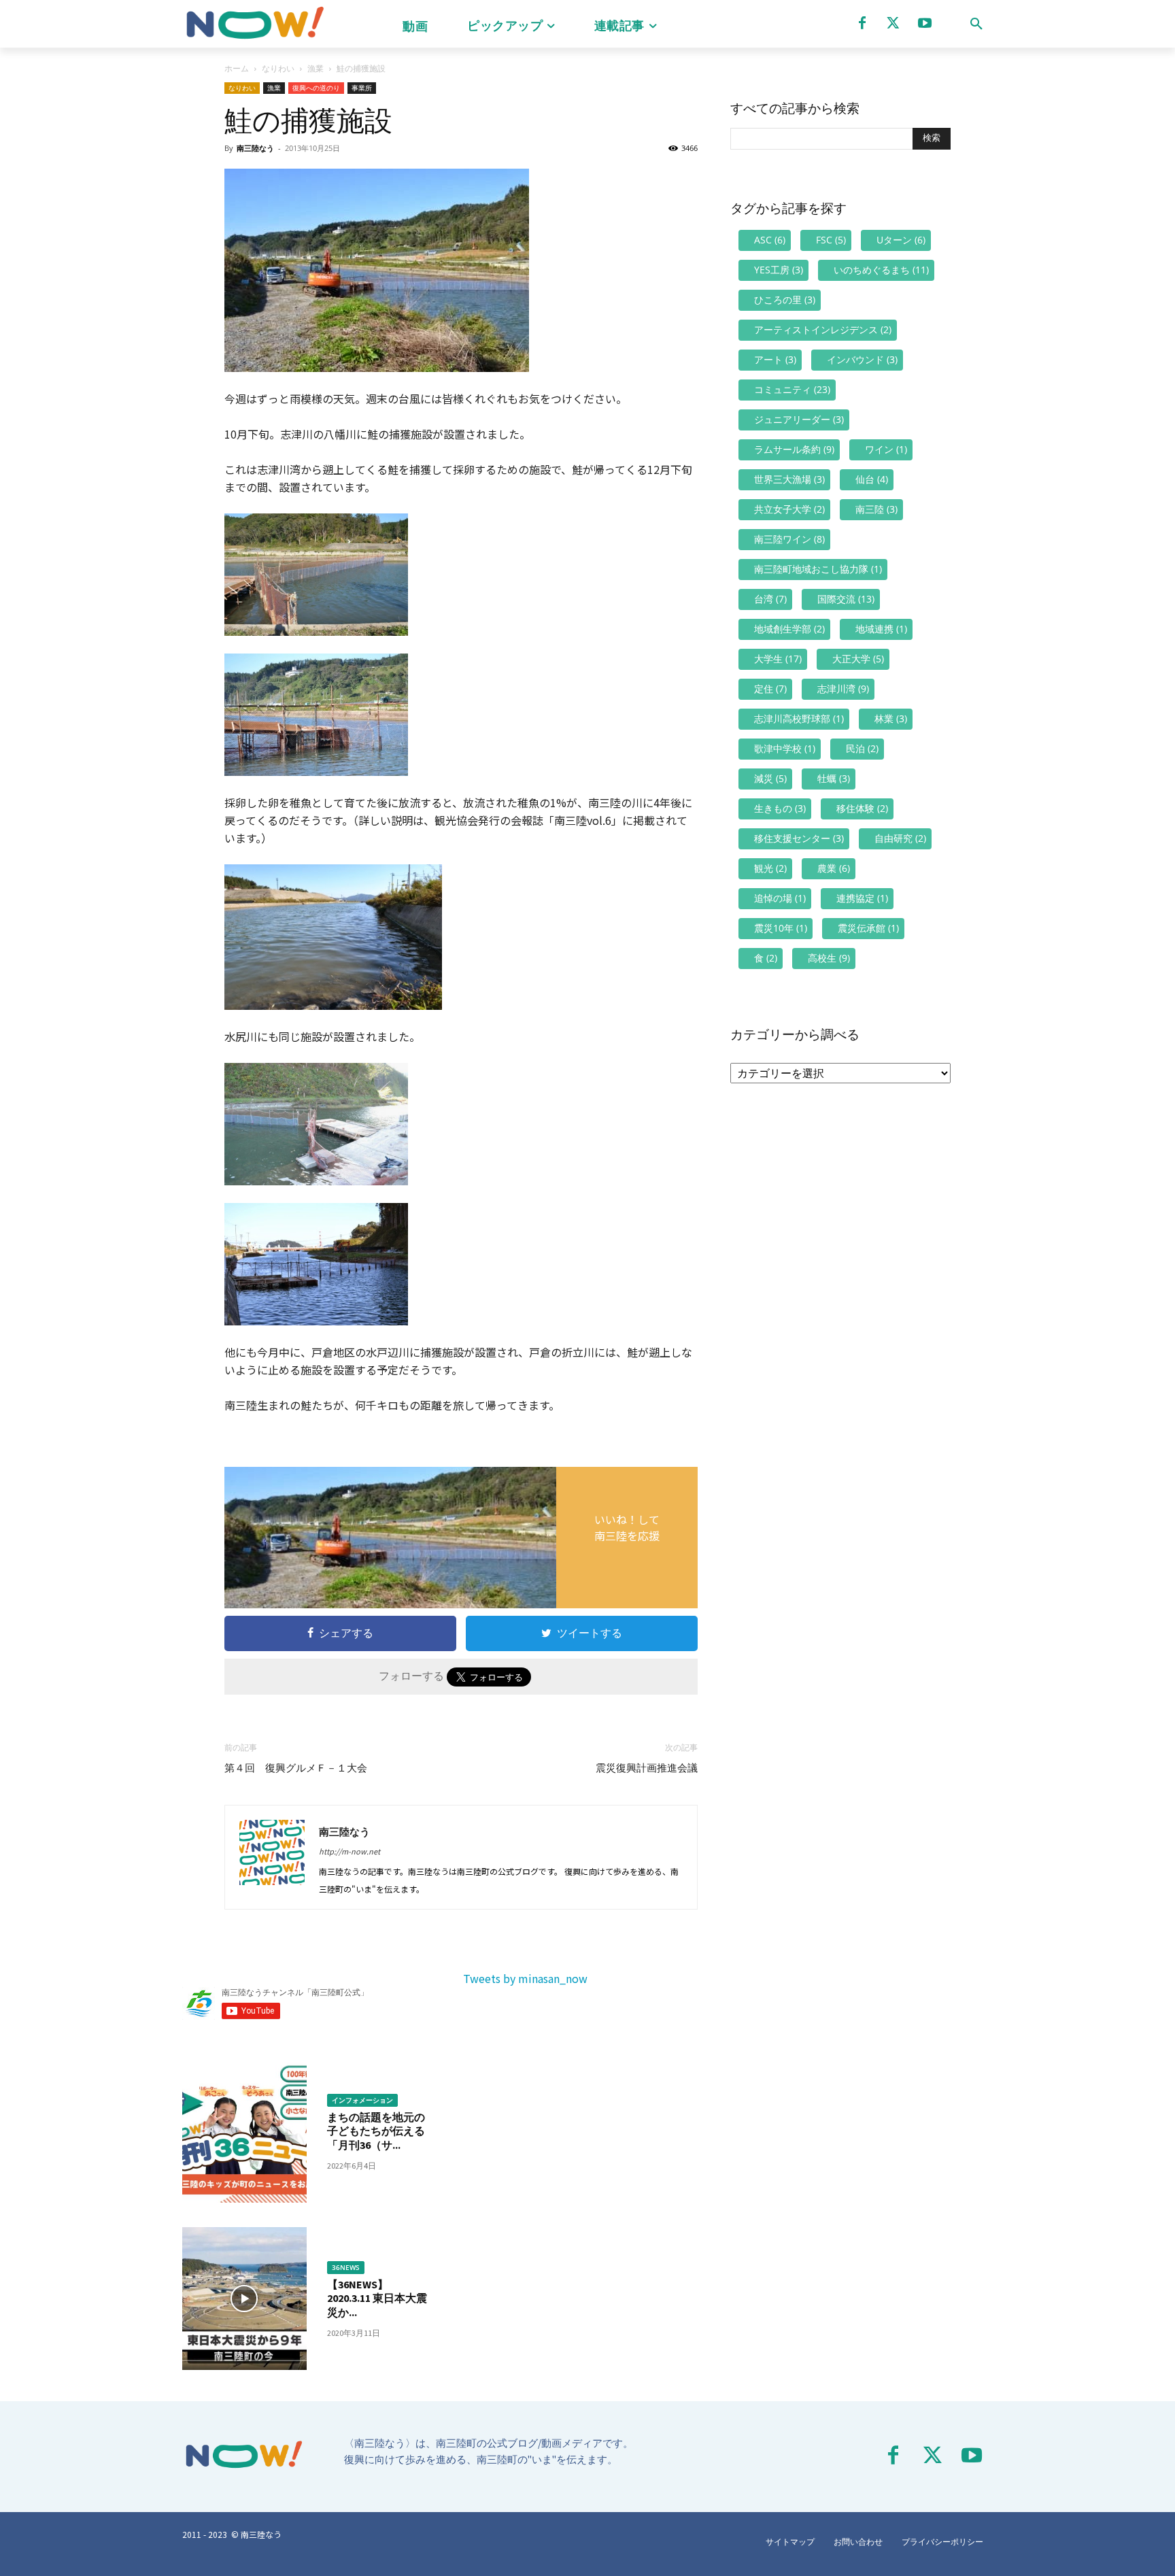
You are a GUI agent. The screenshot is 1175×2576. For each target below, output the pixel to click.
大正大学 (858, 659)
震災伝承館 (868, 928)
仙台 (872, 479)
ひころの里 (785, 300)
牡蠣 (834, 778)
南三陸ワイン (789, 539)
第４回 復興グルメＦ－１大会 (296, 1768)
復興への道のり (316, 88)
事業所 (362, 88)
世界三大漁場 (789, 479)
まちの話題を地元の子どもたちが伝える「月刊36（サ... (376, 2131)
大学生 (778, 659)
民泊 (862, 748)
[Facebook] (862, 23)
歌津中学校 (785, 748)
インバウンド (862, 359)
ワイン (886, 449)
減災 (770, 778)
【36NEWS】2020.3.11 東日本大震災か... (377, 2299)
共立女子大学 (789, 509)
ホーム (237, 68)
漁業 (316, 68)
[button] (976, 24)
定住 (770, 689)
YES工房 (779, 270)
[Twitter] (893, 23)
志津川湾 (843, 689)
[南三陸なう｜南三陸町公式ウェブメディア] (254, 24)
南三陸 (876, 509)
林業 (891, 718)
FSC (831, 240)
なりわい (278, 68)
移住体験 (862, 808)
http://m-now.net (350, 1851)
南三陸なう (255, 148)
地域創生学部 (789, 629)
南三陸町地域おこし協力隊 (818, 569)
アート (775, 359)
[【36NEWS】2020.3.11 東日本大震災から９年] (244, 2299)
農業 (834, 868)
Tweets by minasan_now (525, 1978)
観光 (770, 868)
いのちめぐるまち (881, 270)
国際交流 (846, 599)
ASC (770, 240)
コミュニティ (792, 389)
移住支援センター (799, 838)
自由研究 (900, 838)
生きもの (780, 808)
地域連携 (881, 629)
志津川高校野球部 (799, 718)
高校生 (829, 958)
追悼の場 (780, 898)
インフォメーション (362, 2100)
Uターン (901, 240)
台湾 (770, 599)
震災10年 (781, 928)
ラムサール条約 (794, 449)
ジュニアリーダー (799, 419)
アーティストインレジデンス (823, 329)
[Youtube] (925, 23)
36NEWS (346, 2267)
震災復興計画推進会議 (647, 1768)
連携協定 (862, 898)
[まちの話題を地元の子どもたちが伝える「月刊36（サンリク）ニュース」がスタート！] (244, 2131)
